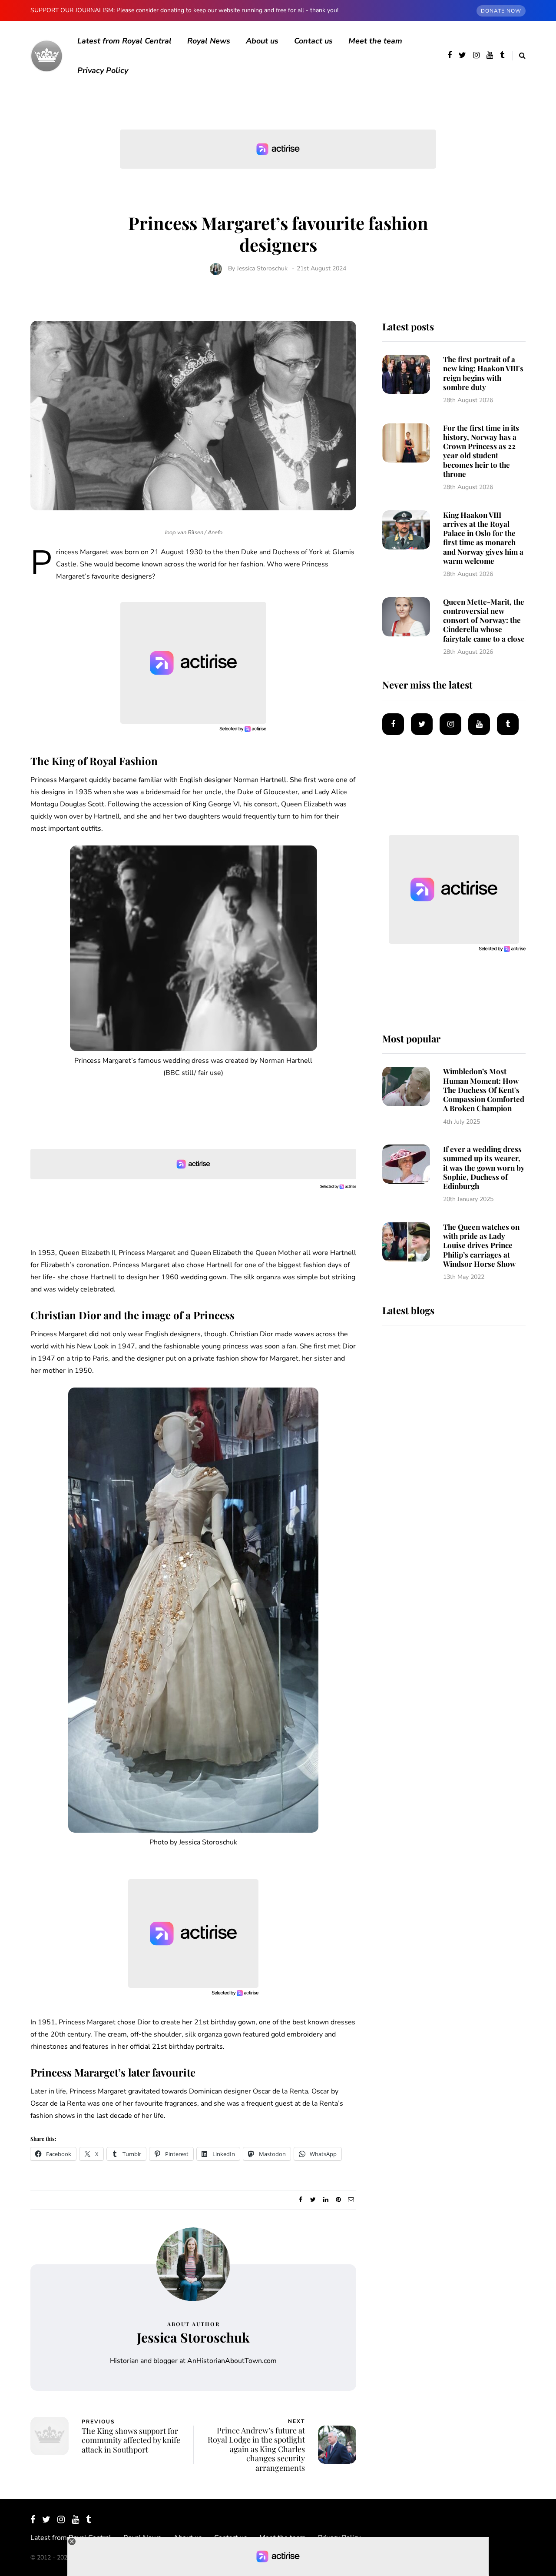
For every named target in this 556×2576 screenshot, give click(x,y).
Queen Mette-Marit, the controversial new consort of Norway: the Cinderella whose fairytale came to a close (484, 620)
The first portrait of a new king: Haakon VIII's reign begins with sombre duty (483, 373)
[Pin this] (338, 2200)
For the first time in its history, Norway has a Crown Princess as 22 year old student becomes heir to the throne (481, 451)
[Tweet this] (313, 2200)
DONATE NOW (501, 11)
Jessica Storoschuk (262, 268)
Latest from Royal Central (124, 41)
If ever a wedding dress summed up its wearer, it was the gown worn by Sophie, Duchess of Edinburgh (484, 1167)
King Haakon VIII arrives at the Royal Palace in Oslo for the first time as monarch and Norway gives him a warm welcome (483, 538)
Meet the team (375, 41)
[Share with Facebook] (300, 2200)
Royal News (209, 41)
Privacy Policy (103, 70)
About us (262, 41)
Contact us (313, 41)
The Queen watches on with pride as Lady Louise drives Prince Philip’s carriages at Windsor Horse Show (481, 1245)
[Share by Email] (351, 2200)
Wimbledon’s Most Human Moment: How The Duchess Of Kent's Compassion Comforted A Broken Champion (484, 1090)
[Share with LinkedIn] (326, 2200)
